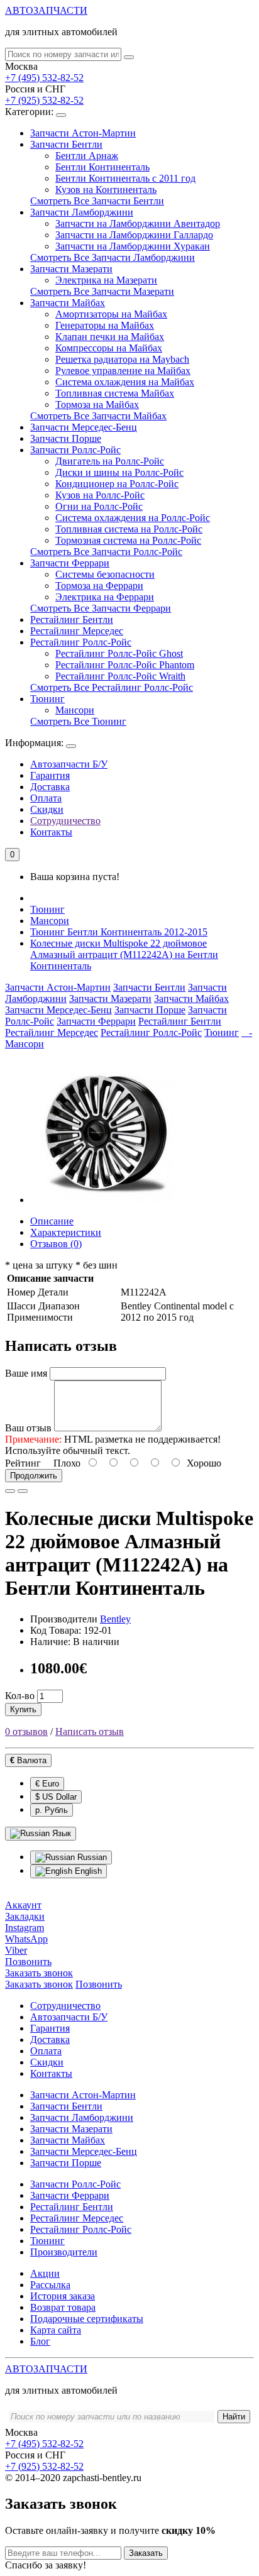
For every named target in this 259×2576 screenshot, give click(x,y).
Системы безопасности (105, 574)
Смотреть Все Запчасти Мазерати (102, 291)
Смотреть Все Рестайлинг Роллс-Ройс (112, 687)
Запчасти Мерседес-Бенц (84, 427)
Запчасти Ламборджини (82, 212)
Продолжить (34, 1476)
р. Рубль (52, 1810)
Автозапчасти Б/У (69, 764)
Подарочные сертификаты (87, 2319)
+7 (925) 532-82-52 (44, 100)
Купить (23, 1709)
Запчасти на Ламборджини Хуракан (133, 246)
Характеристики (66, 1232)
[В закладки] (10, 1491)
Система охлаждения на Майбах (125, 382)
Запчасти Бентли (66, 144)
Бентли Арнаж (87, 156)
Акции (45, 2273)
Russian (91, 1857)
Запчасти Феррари (70, 563)
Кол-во (20, 1696)
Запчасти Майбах (68, 303)
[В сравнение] (23, 1491)
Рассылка (50, 2285)
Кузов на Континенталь (106, 190)
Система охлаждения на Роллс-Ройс (133, 518)
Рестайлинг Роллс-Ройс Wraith (120, 676)
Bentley (115, 1619)
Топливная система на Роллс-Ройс (129, 529)
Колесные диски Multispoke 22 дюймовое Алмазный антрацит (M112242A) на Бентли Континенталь (124, 955)
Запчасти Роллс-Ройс (75, 450)
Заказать (146, 2553)
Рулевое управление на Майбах (123, 371)
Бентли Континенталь (102, 167)
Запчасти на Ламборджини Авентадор (138, 223)
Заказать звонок (39, 1984)
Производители (64, 2252)
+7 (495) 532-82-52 (44, 78)
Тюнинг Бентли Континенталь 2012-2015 (119, 932)
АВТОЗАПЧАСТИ (46, 10)
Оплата (46, 798)
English (87, 1871)
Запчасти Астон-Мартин (83, 133)
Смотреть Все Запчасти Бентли (97, 201)
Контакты (51, 832)
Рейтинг (23, 1463)
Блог (40, 2341)
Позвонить (99, 1984)
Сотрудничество (65, 821)
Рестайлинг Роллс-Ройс (81, 642)
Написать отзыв (90, 1731)
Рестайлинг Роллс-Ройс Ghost (119, 653)
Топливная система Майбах (115, 393)
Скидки (47, 809)
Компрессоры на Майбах (109, 348)
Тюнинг (47, 699)
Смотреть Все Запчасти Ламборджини (113, 257)
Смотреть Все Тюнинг (78, 721)
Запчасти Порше (66, 438)
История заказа (63, 2296)
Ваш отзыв (28, 1428)
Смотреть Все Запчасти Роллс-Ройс (106, 552)
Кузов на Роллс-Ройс (100, 495)
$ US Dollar (56, 1797)
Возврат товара (63, 2307)
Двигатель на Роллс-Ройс (110, 461)
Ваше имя (26, 1373)
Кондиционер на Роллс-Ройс (117, 484)
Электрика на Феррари (105, 597)
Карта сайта (56, 2330)
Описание (52, 1221)
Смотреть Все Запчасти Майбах (98, 416)
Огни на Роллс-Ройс (99, 506)
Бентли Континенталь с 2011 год (125, 178)
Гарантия (50, 775)
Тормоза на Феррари (99, 586)
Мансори (75, 710)
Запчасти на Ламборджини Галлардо (134, 235)
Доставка (50, 787)
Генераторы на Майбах (105, 325)
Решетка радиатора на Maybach (122, 359)
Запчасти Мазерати (71, 269)
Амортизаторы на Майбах (111, 314)
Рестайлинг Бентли (72, 619)
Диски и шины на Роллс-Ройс (119, 472)
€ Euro (47, 1784)
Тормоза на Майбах (97, 405)
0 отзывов (26, 1731)
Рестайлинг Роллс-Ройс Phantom (125, 665)
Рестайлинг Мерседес (77, 631)
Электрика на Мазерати (106, 280)
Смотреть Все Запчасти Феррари (101, 608)
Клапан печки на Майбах (110, 337)
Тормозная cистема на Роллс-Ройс (128, 540)
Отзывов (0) (56, 1244)
